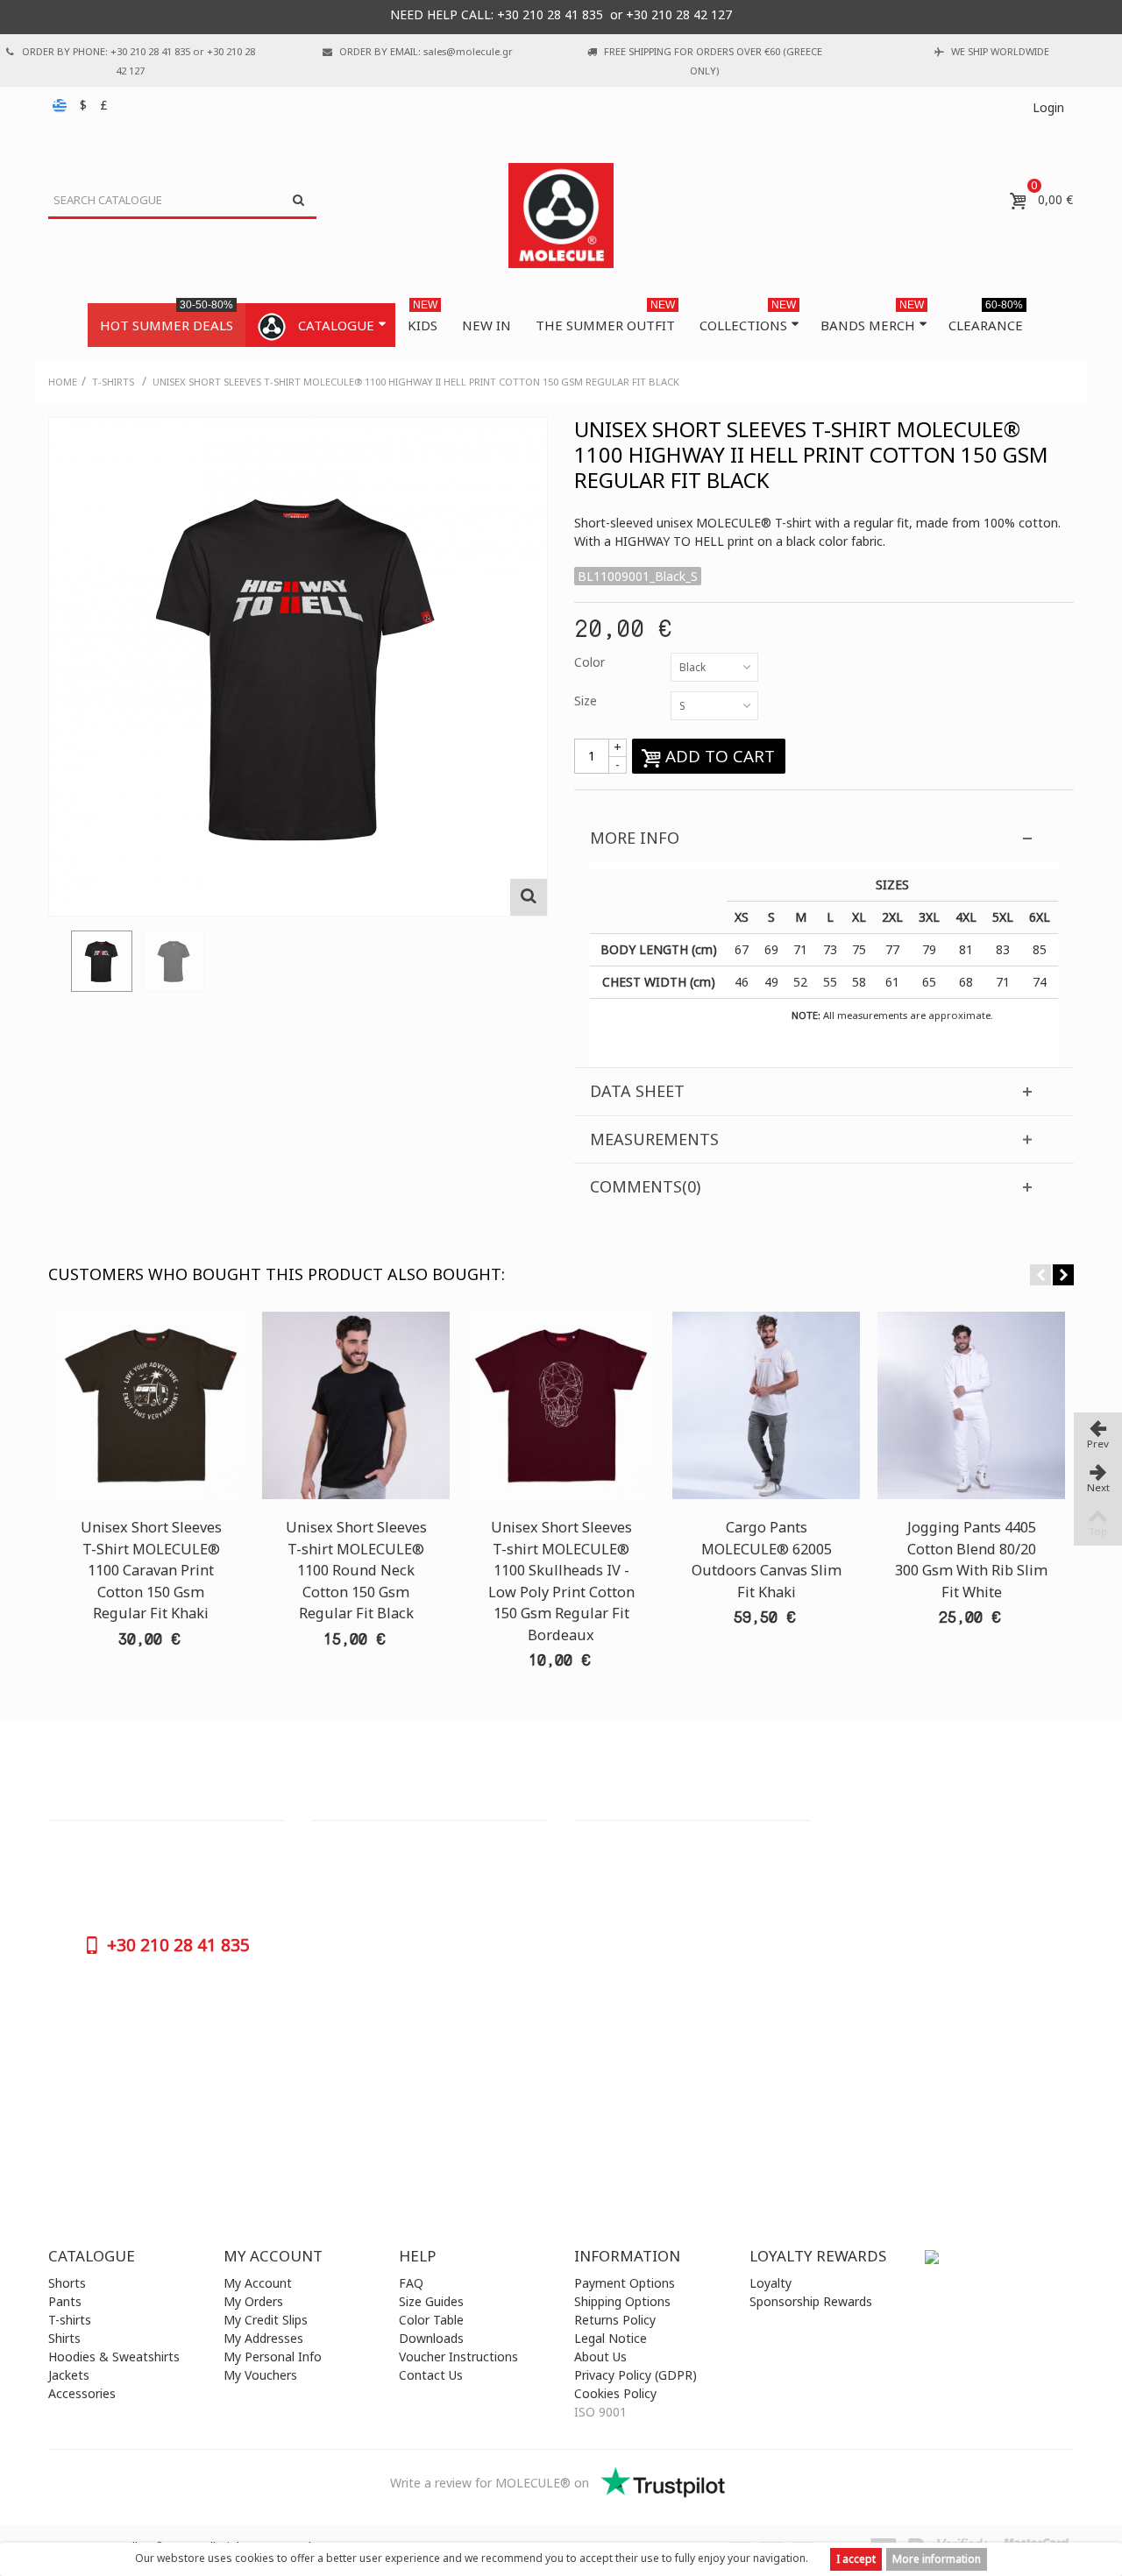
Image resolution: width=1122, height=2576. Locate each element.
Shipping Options (622, 2301)
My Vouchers (260, 2375)
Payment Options (625, 2283)
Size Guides (431, 2301)
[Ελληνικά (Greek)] (61, 105)
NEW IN (486, 325)
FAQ (411, 2283)
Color (591, 662)
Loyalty (770, 2283)
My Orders (253, 2301)
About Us (600, 2357)
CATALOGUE (336, 325)
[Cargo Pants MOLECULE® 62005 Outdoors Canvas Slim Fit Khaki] (766, 1405)
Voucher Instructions (458, 2357)
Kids (423, 318)
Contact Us (431, 2375)
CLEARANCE (986, 318)
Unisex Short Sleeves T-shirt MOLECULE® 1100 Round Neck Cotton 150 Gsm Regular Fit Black (356, 1570)
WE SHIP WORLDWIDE (1000, 51)
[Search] (298, 201)
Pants (65, 2301)
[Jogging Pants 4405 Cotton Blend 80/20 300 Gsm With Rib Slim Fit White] (971, 1405)
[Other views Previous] (57, 966)
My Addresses (263, 2338)
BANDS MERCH (872, 318)
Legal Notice (611, 2338)
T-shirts (70, 2320)
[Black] (102, 961)
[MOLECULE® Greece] (561, 216)
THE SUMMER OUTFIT (605, 318)
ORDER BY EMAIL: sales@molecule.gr (426, 51)
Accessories (82, 2393)
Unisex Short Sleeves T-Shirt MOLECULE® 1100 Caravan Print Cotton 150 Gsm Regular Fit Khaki (151, 1570)
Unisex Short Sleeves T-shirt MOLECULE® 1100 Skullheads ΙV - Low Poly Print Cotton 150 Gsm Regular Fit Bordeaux (561, 1581)
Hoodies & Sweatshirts (114, 2357)
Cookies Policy (615, 2393)
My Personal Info (273, 2357)
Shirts (64, 2338)
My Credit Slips (266, 2320)
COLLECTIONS (748, 318)
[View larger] (529, 897)
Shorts (67, 2283)
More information (937, 2559)
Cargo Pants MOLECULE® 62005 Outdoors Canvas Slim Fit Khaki (767, 1559)
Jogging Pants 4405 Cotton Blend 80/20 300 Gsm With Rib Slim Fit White (971, 1559)
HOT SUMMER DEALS (167, 318)
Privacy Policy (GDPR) (636, 2375)
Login (1048, 107)
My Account (258, 2283)
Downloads (431, 2338)
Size (587, 701)
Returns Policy (615, 2320)
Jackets (69, 2375)
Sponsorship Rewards (811, 2301)
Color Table (431, 2320)
